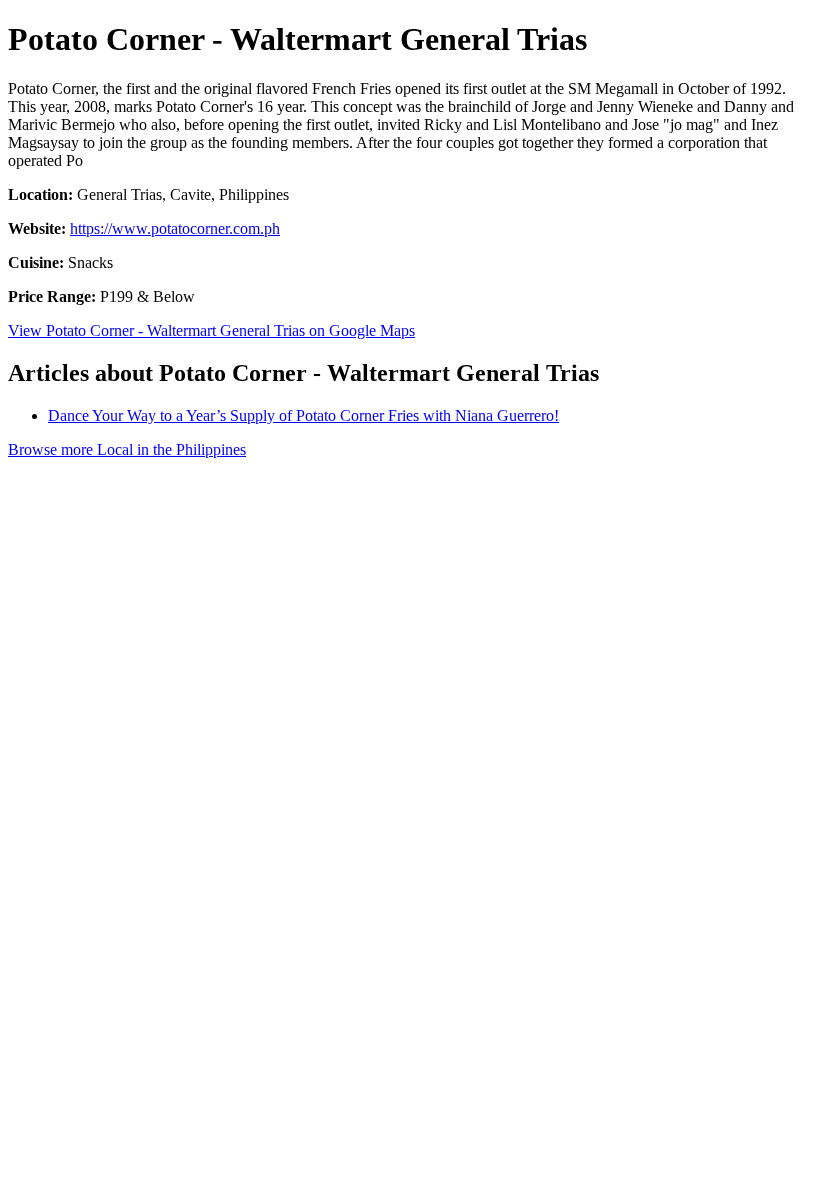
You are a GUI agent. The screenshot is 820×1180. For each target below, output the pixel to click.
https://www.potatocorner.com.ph (175, 228)
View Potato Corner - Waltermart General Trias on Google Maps (211, 330)
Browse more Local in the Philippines (127, 449)
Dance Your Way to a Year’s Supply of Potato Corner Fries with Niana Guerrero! (303, 415)
